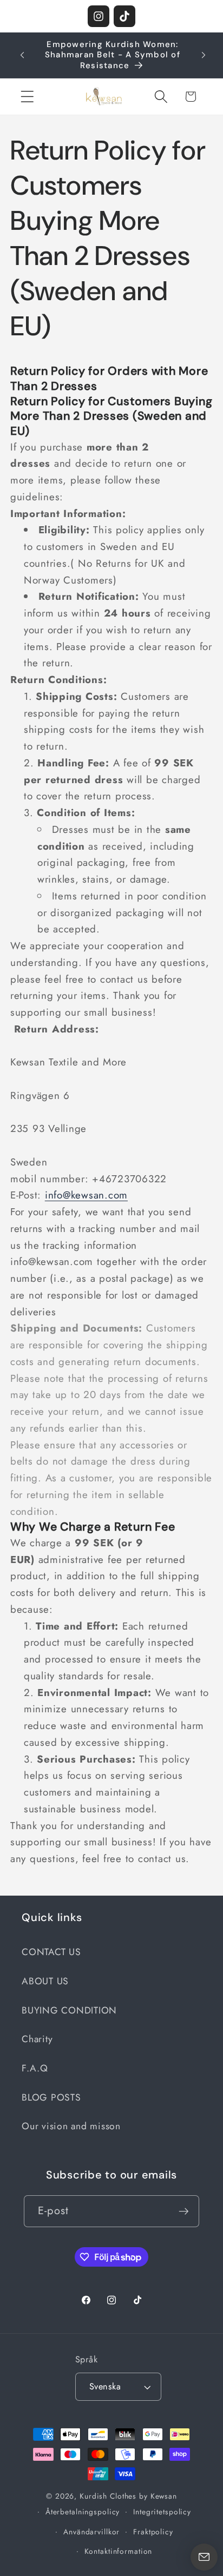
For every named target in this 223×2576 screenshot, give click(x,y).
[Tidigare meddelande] (22, 55)
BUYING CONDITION (69, 2010)
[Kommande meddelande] (204, 55)
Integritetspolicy (162, 2512)
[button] (27, 97)
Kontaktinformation (119, 2551)
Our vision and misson (71, 2126)
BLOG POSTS (51, 2097)
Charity (37, 2039)
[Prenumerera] (184, 2211)
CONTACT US (51, 1952)
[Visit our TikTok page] (124, 16)
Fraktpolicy (153, 2532)
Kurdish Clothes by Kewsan (128, 2496)
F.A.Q (35, 2068)
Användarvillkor (91, 2532)
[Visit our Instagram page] (99, 16)
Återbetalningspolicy (83, 2512)
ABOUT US (45, 1981)
